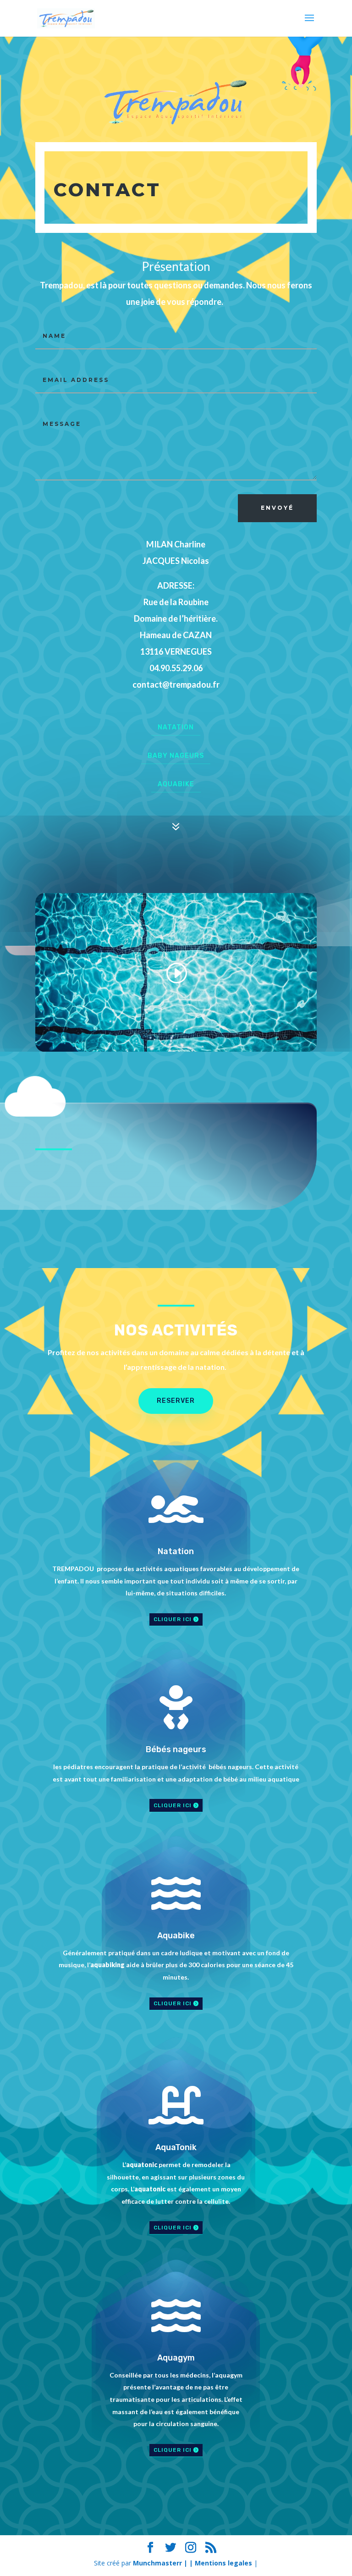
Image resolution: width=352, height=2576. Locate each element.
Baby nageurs (176, 756)
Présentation (176, 266)
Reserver (176, 1401)
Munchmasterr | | (164, 2563)
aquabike (176, 784)
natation (176, 727)
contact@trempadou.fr (176, 684)
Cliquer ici (173, 1619)
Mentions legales (223, 2563)
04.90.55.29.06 (176, 668)
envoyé (277, 508)
